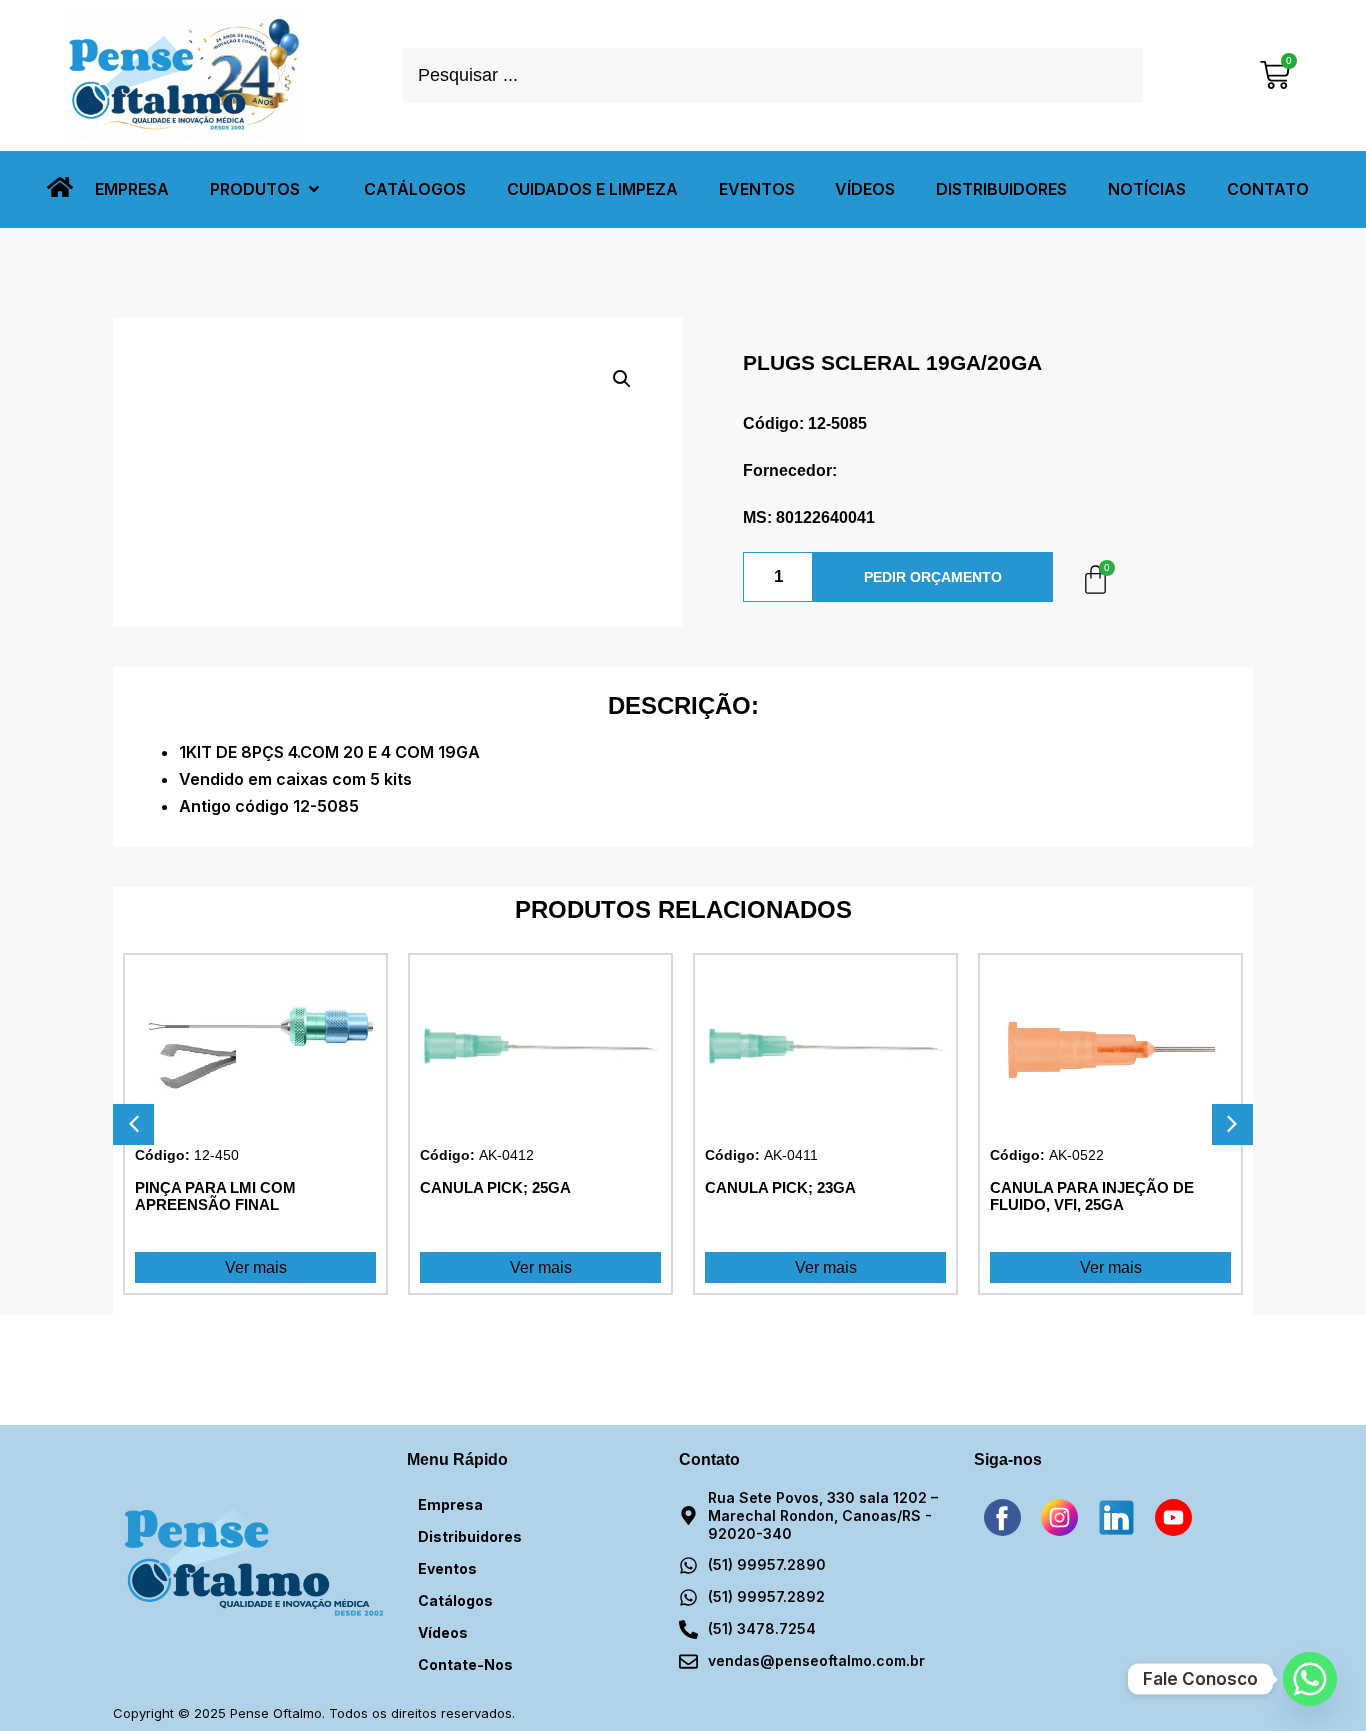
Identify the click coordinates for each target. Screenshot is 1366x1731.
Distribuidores (470, 1536)
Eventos (447, 1568)
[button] (266, 189)
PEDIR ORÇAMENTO (933, 577)
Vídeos (443, 1632)
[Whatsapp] (1310, 1679)
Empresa (450, 1504)
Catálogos (455, 1600)
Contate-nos (465, 1664)
